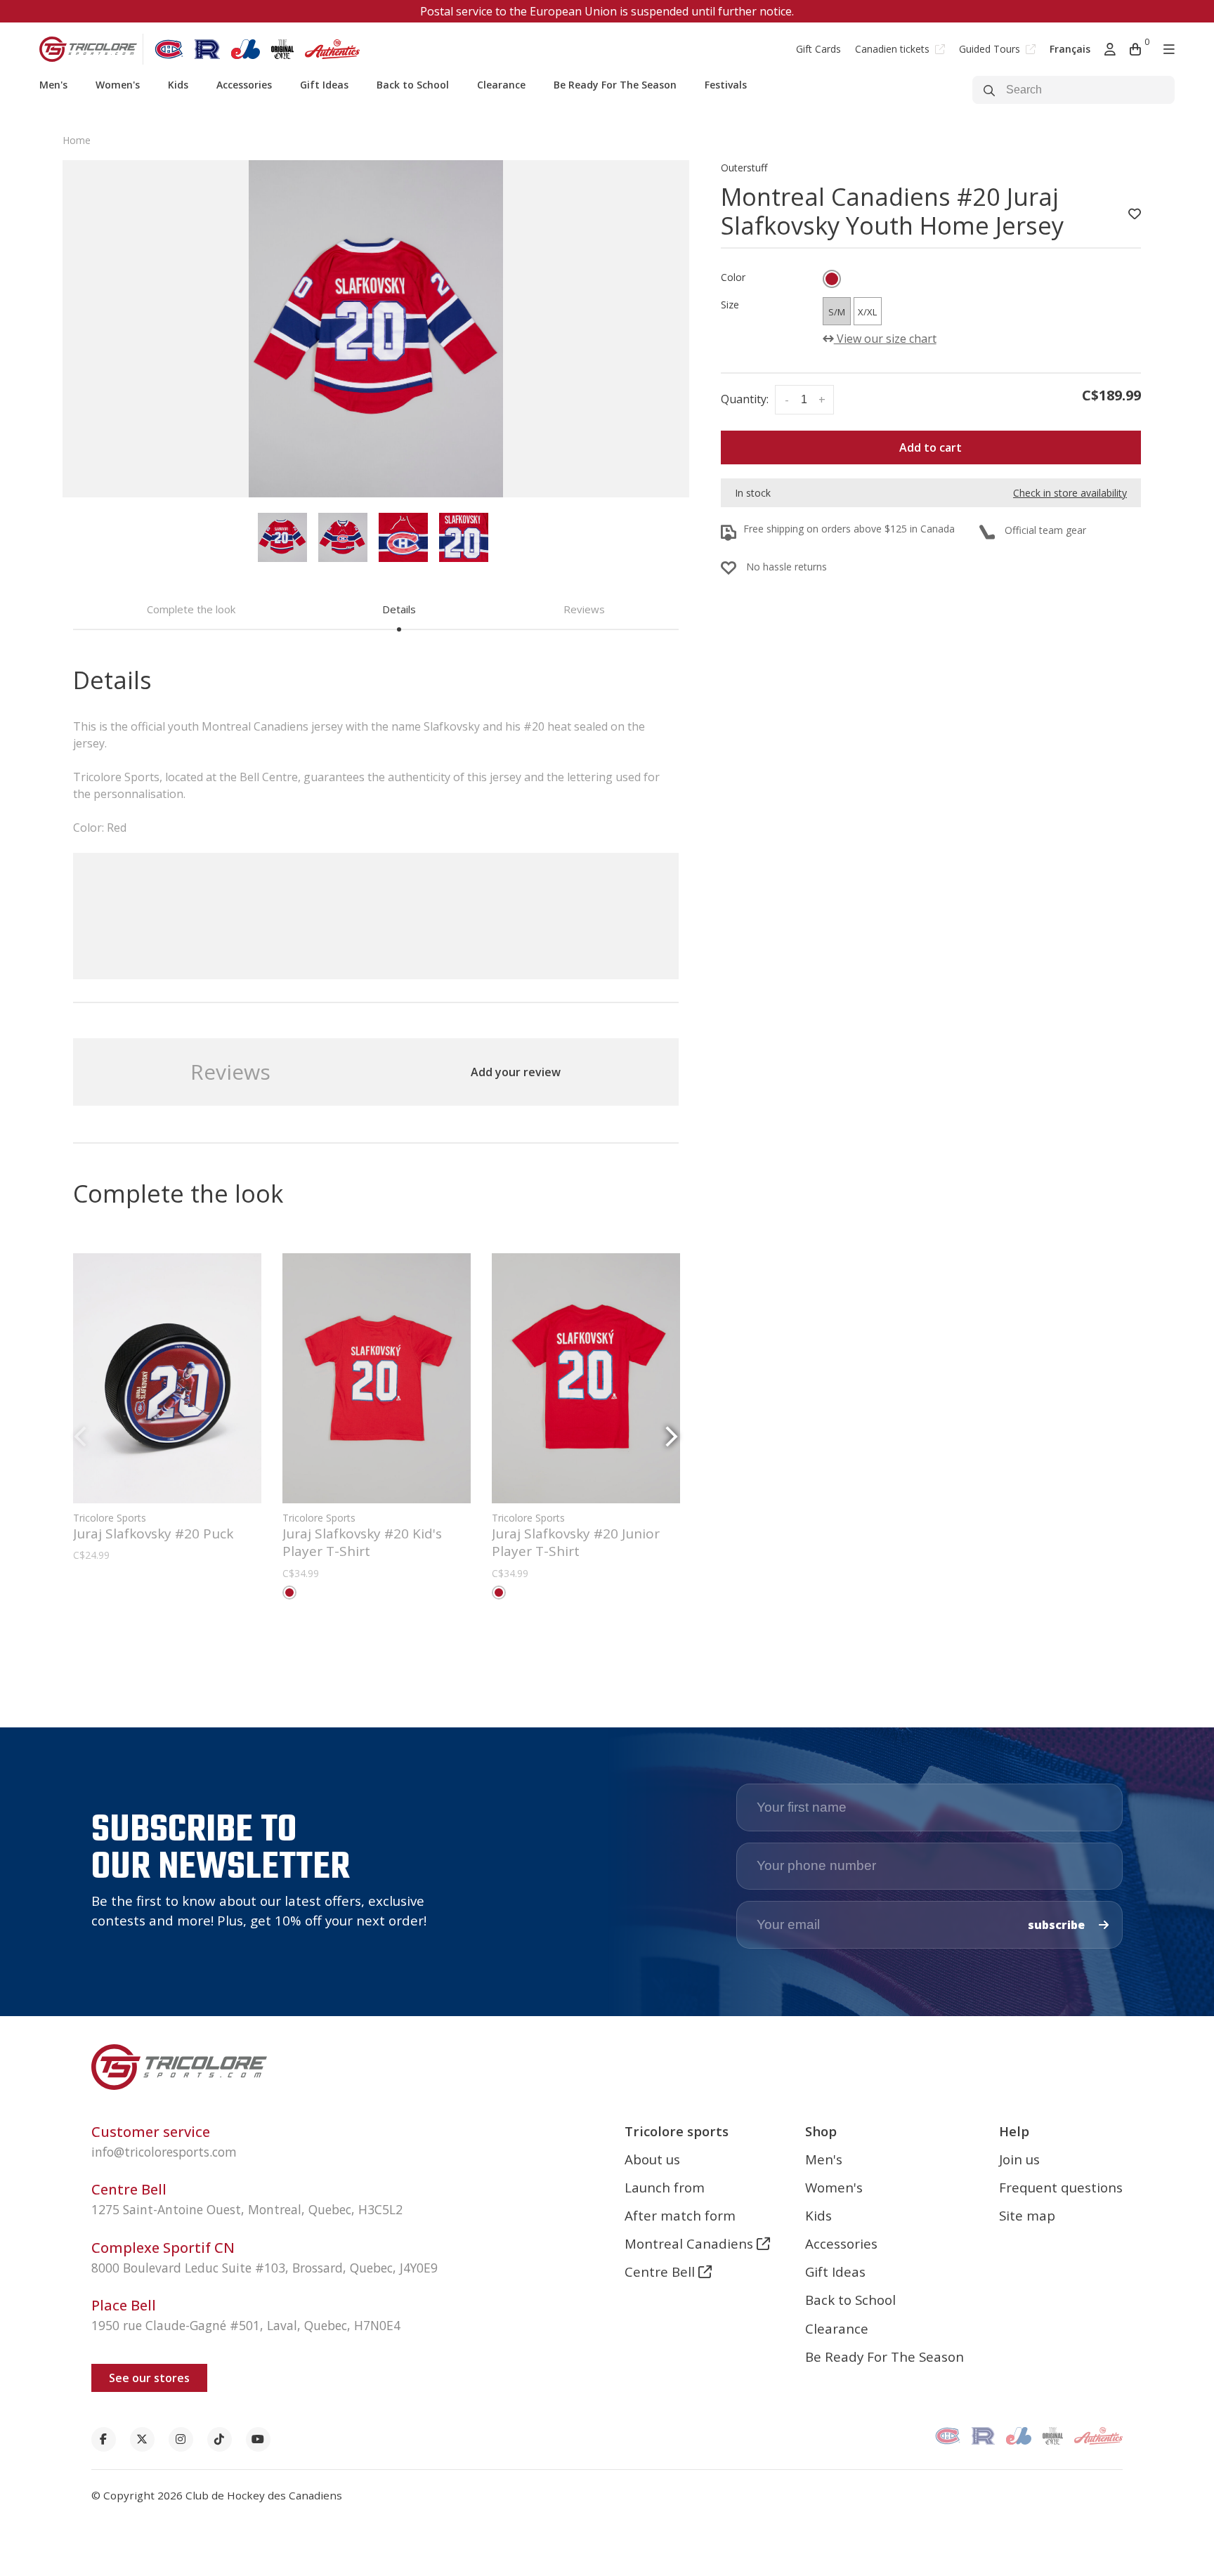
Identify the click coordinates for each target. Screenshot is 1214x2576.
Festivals (726, 85)
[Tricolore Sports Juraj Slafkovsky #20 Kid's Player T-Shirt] (377, 1378)
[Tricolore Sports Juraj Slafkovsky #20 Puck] (167, 1378)
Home (77, 140)
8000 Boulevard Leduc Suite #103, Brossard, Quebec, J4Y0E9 (265, 2268)
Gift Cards (818, 49)
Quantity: (745, 399)
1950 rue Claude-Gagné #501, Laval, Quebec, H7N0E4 (246, 2325)
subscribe (1058, 1925)
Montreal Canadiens (691, 2243)
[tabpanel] (376, 329)
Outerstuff (744, 168)
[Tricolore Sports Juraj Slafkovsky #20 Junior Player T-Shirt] (586, 1378)
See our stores (149, 2378)
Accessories (244, 85)
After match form (680, 2215)
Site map (1027, 2215)
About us (652, 2159)
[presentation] (282, 537)
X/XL (867, 312)
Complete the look (191, 609)
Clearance (501, 85)
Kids (178, 85)
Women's (118, 85)
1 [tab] (370, 1639)
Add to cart (931, 447)
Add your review (516, 1072)
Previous (80, 1437)
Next (672, 1437)
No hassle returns (787, 567)
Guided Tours (991, 49)
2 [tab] (381, 1639)
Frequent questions (1061, 2187)
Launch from (665, 2187)
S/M (837, 312)
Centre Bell (661, 2271)
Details (399, 609)
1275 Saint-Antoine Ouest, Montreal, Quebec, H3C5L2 (247, 2209)
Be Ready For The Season (615, 85)
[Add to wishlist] (1135, 214)
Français (1070, 49)
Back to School (413, 85)
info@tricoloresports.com (164, 2152)
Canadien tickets (894, 49)
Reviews (584, 609)
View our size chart (885, 339)
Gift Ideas (324, 85)
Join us (1019, 2159)
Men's (53, 85)
